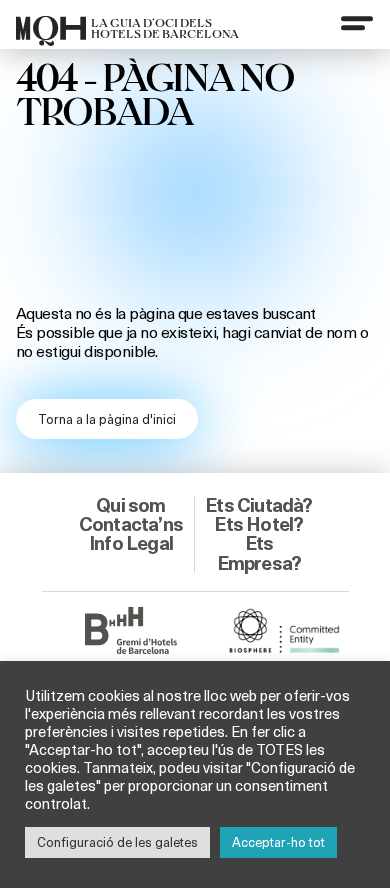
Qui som (130, 505)
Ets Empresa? (259, 552)
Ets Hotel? (258, 524)
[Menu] (357, 23)
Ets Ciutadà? (258, 505)
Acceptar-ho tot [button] (278, 842)
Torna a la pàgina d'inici (107, 419)
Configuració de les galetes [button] (117, 842)
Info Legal (131, 543)
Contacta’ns (131, 524)
